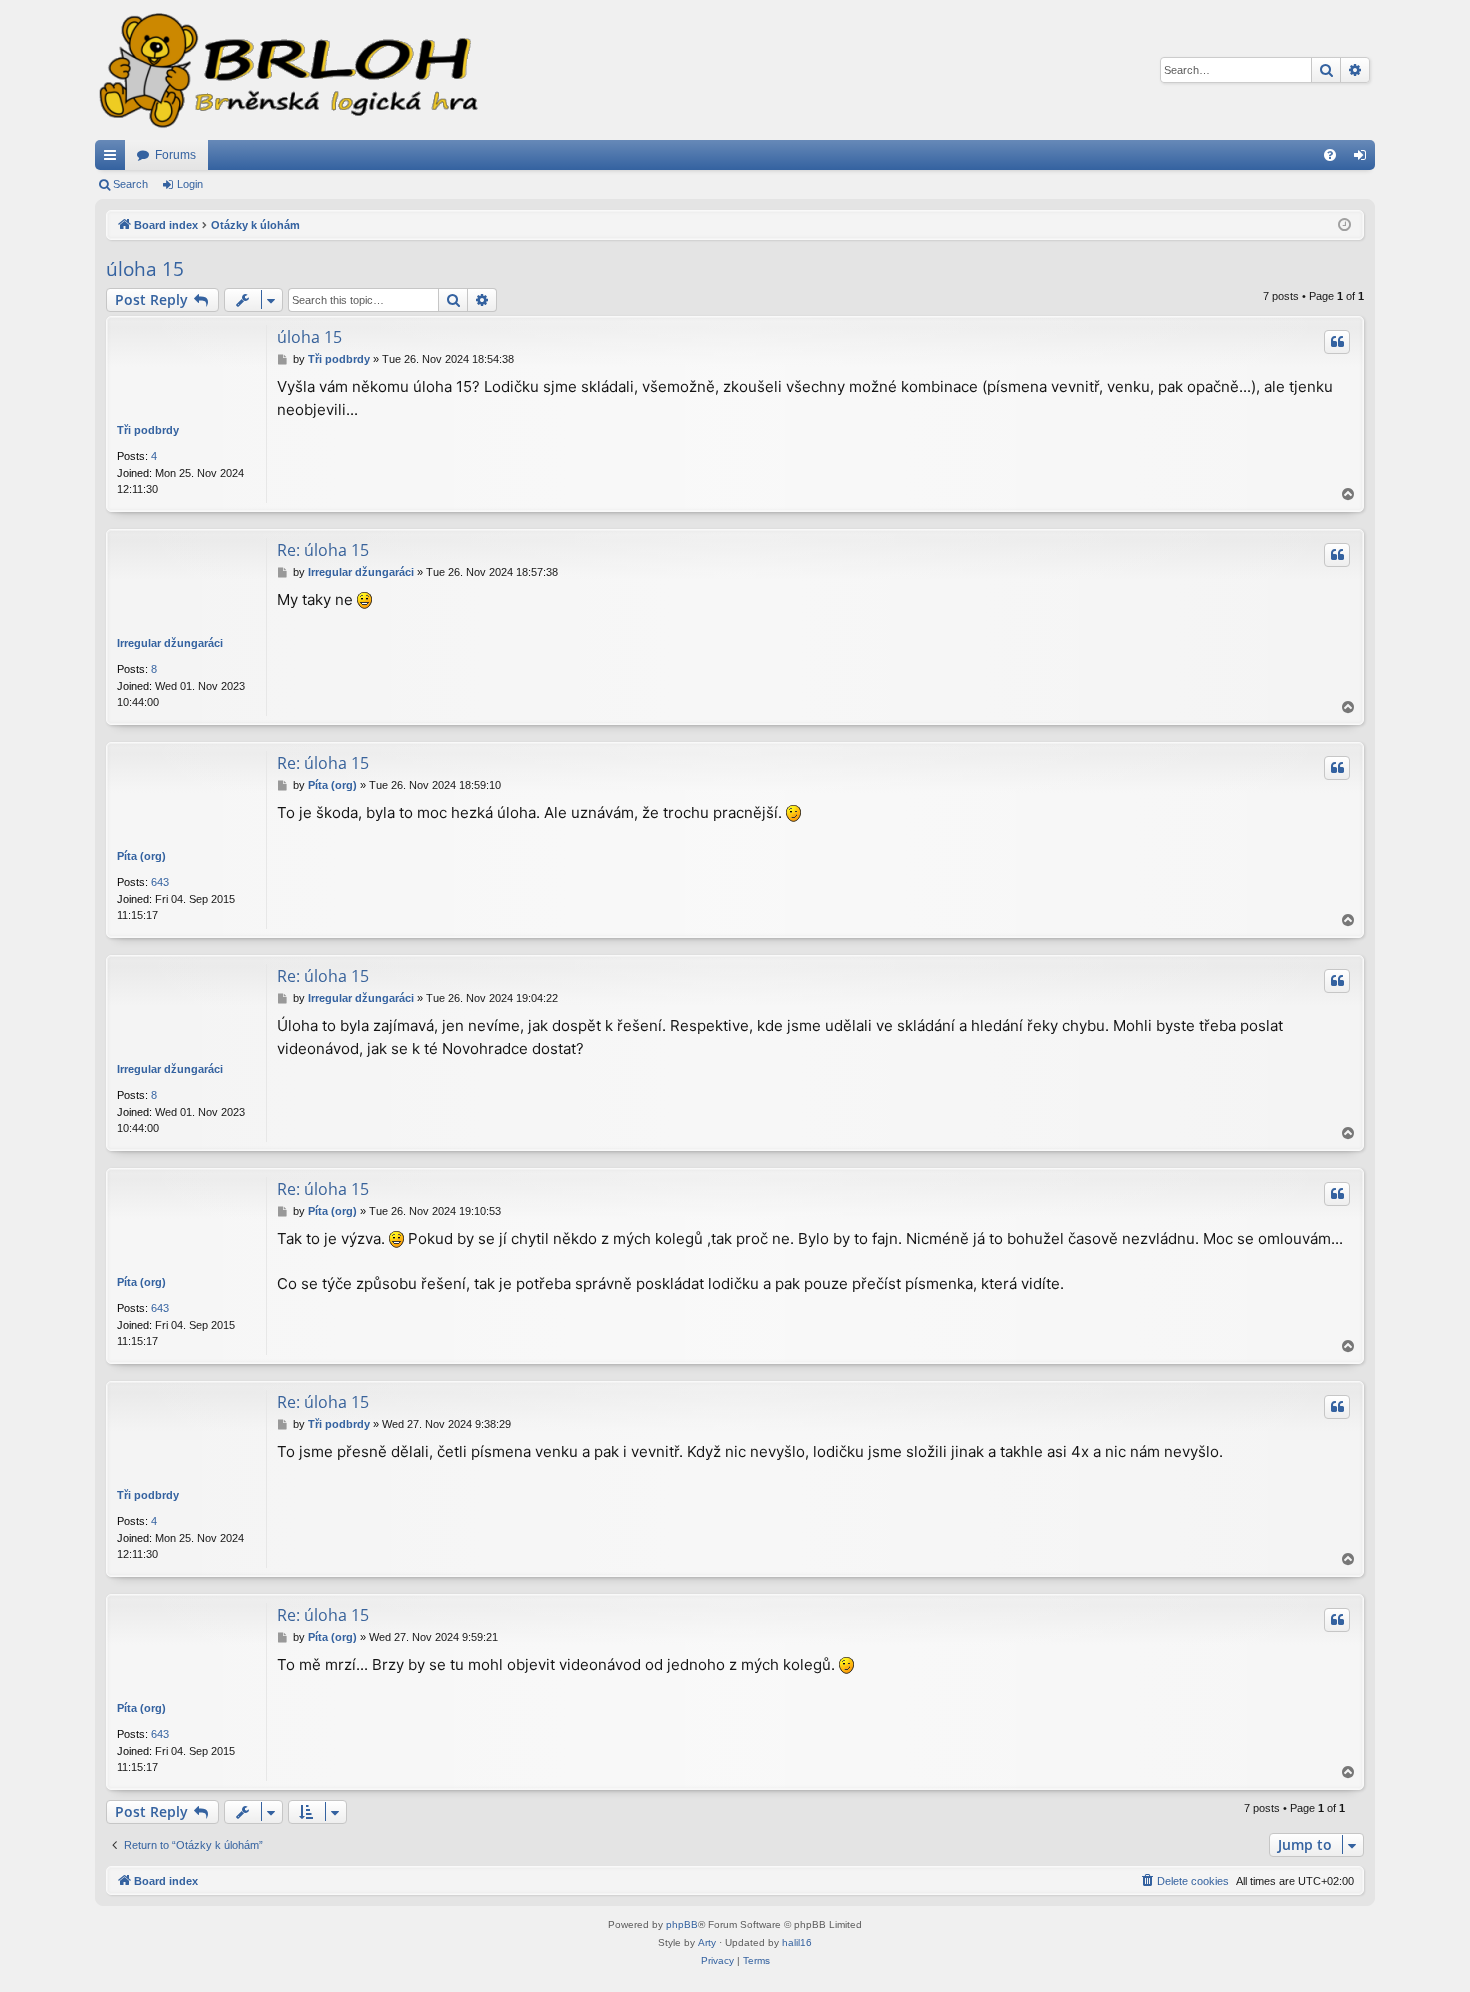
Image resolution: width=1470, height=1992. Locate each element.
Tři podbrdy (148, 430)
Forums (175, 155)
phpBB (682, 1924)
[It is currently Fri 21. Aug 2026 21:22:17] (1344, 225)
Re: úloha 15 (323, 550)
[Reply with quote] (1337, 342)
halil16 (797, 1942)
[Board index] (287, 70)
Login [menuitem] (1364, 159)
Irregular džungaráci (170, 643)
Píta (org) (141, 856)
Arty (707, 1942)
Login (190, 184)
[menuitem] (1330, 155)
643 (160, 882)
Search (130, 184)
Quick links (114, 159)
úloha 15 (145, 269)
